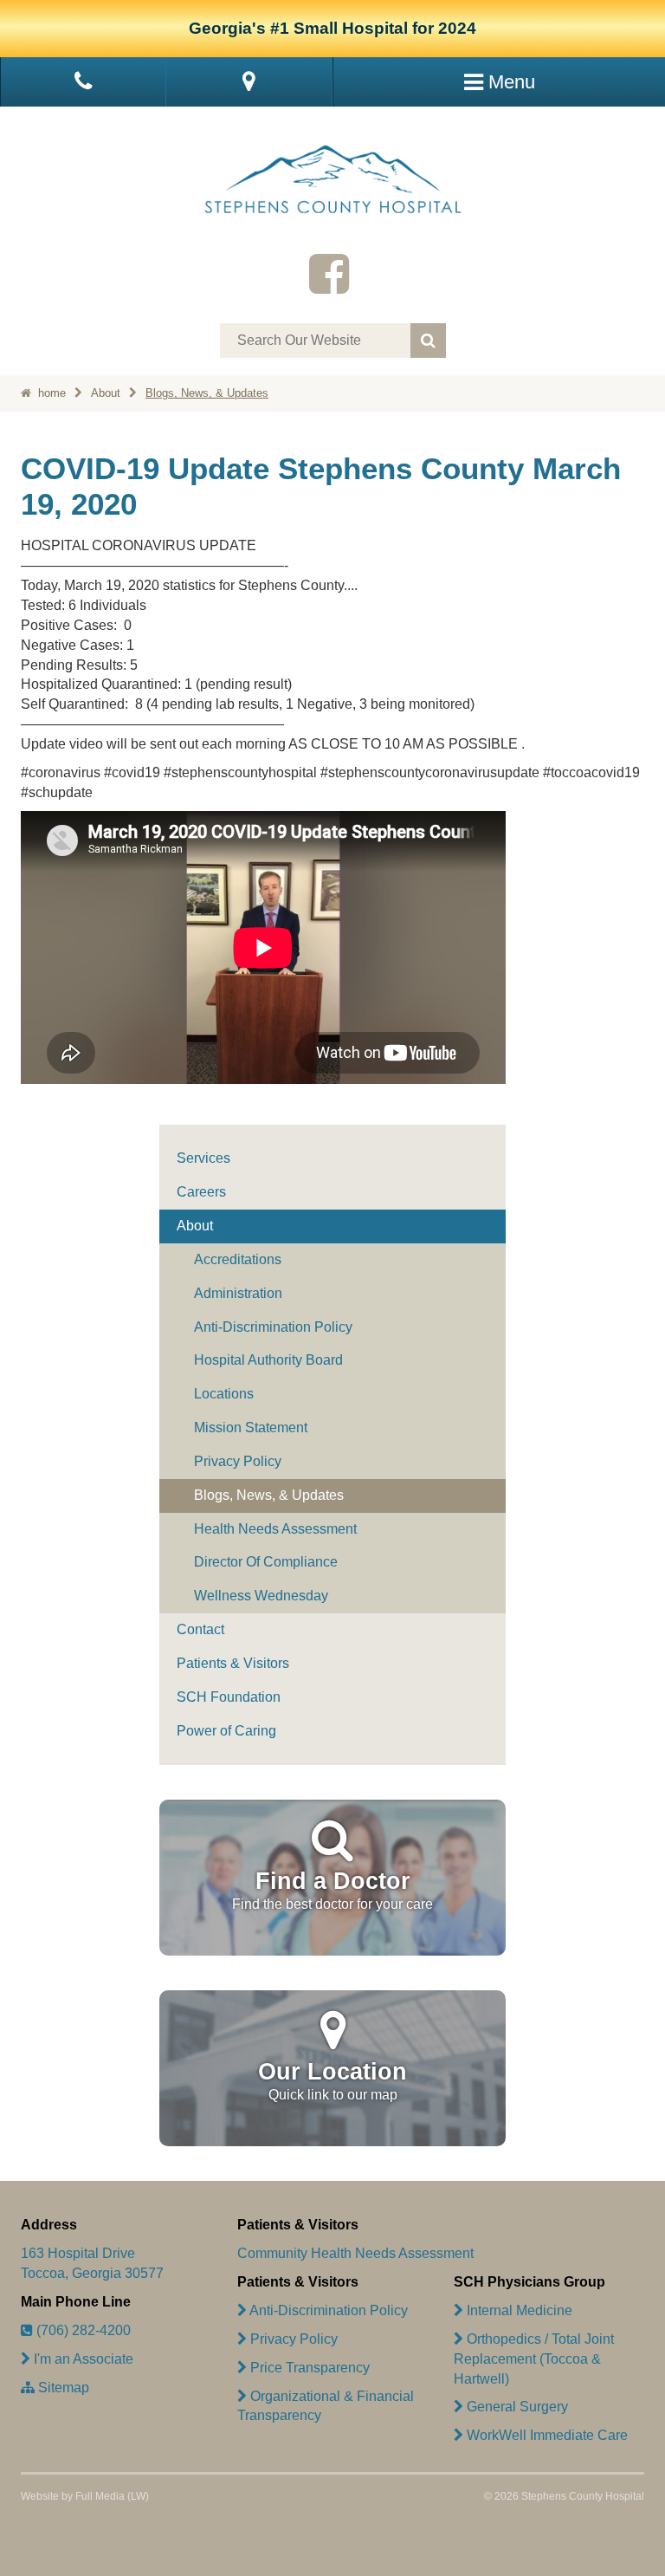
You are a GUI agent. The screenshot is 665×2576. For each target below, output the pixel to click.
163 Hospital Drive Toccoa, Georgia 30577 (92, 2263)
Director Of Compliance (266, 1562)
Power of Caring (226, 1731)
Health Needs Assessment (275, 1529)
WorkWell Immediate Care (546, 2435)
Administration (238, 1293)
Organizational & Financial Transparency (326, 2406)
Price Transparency (308, 2368)
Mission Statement (251, 1428)
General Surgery (516, 2407)
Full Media (100, 2496)
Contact (200, 1629)
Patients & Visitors (233, 1663)
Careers (201, 1192)
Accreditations (238, 1259)
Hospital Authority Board (268, 1360)
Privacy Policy (238, 1461)
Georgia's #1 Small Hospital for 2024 (332, 28)
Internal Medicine (518, 2310)
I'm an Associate (82, 2359)
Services (203, 1158)
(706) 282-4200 (82, 2330)
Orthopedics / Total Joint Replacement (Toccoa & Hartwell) (534, 2359)
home (50, 393)
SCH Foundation (229, 1697)
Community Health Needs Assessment (355, 2253)
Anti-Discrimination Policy (273, 1327)
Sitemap (62, 2388)
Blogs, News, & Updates (207, 393)
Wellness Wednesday (261, 1596)
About (106, 393)
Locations (224, 1394)
